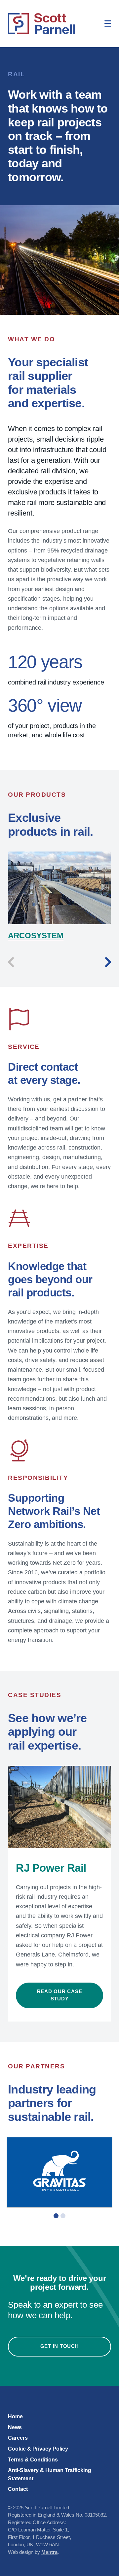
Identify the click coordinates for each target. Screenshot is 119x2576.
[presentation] (11, 962)
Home (15, 2416)
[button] (56, 2216)
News (15, 2427)
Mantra (49, 2552)
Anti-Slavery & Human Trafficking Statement (50, 2474)
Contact (18, 2489)
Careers (18, 2438)
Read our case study (60, 1995)
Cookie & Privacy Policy (38, 2449)
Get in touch (60, 2346)
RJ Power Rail (51, 1868)
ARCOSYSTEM (36, 936)
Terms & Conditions (33, 2459)
